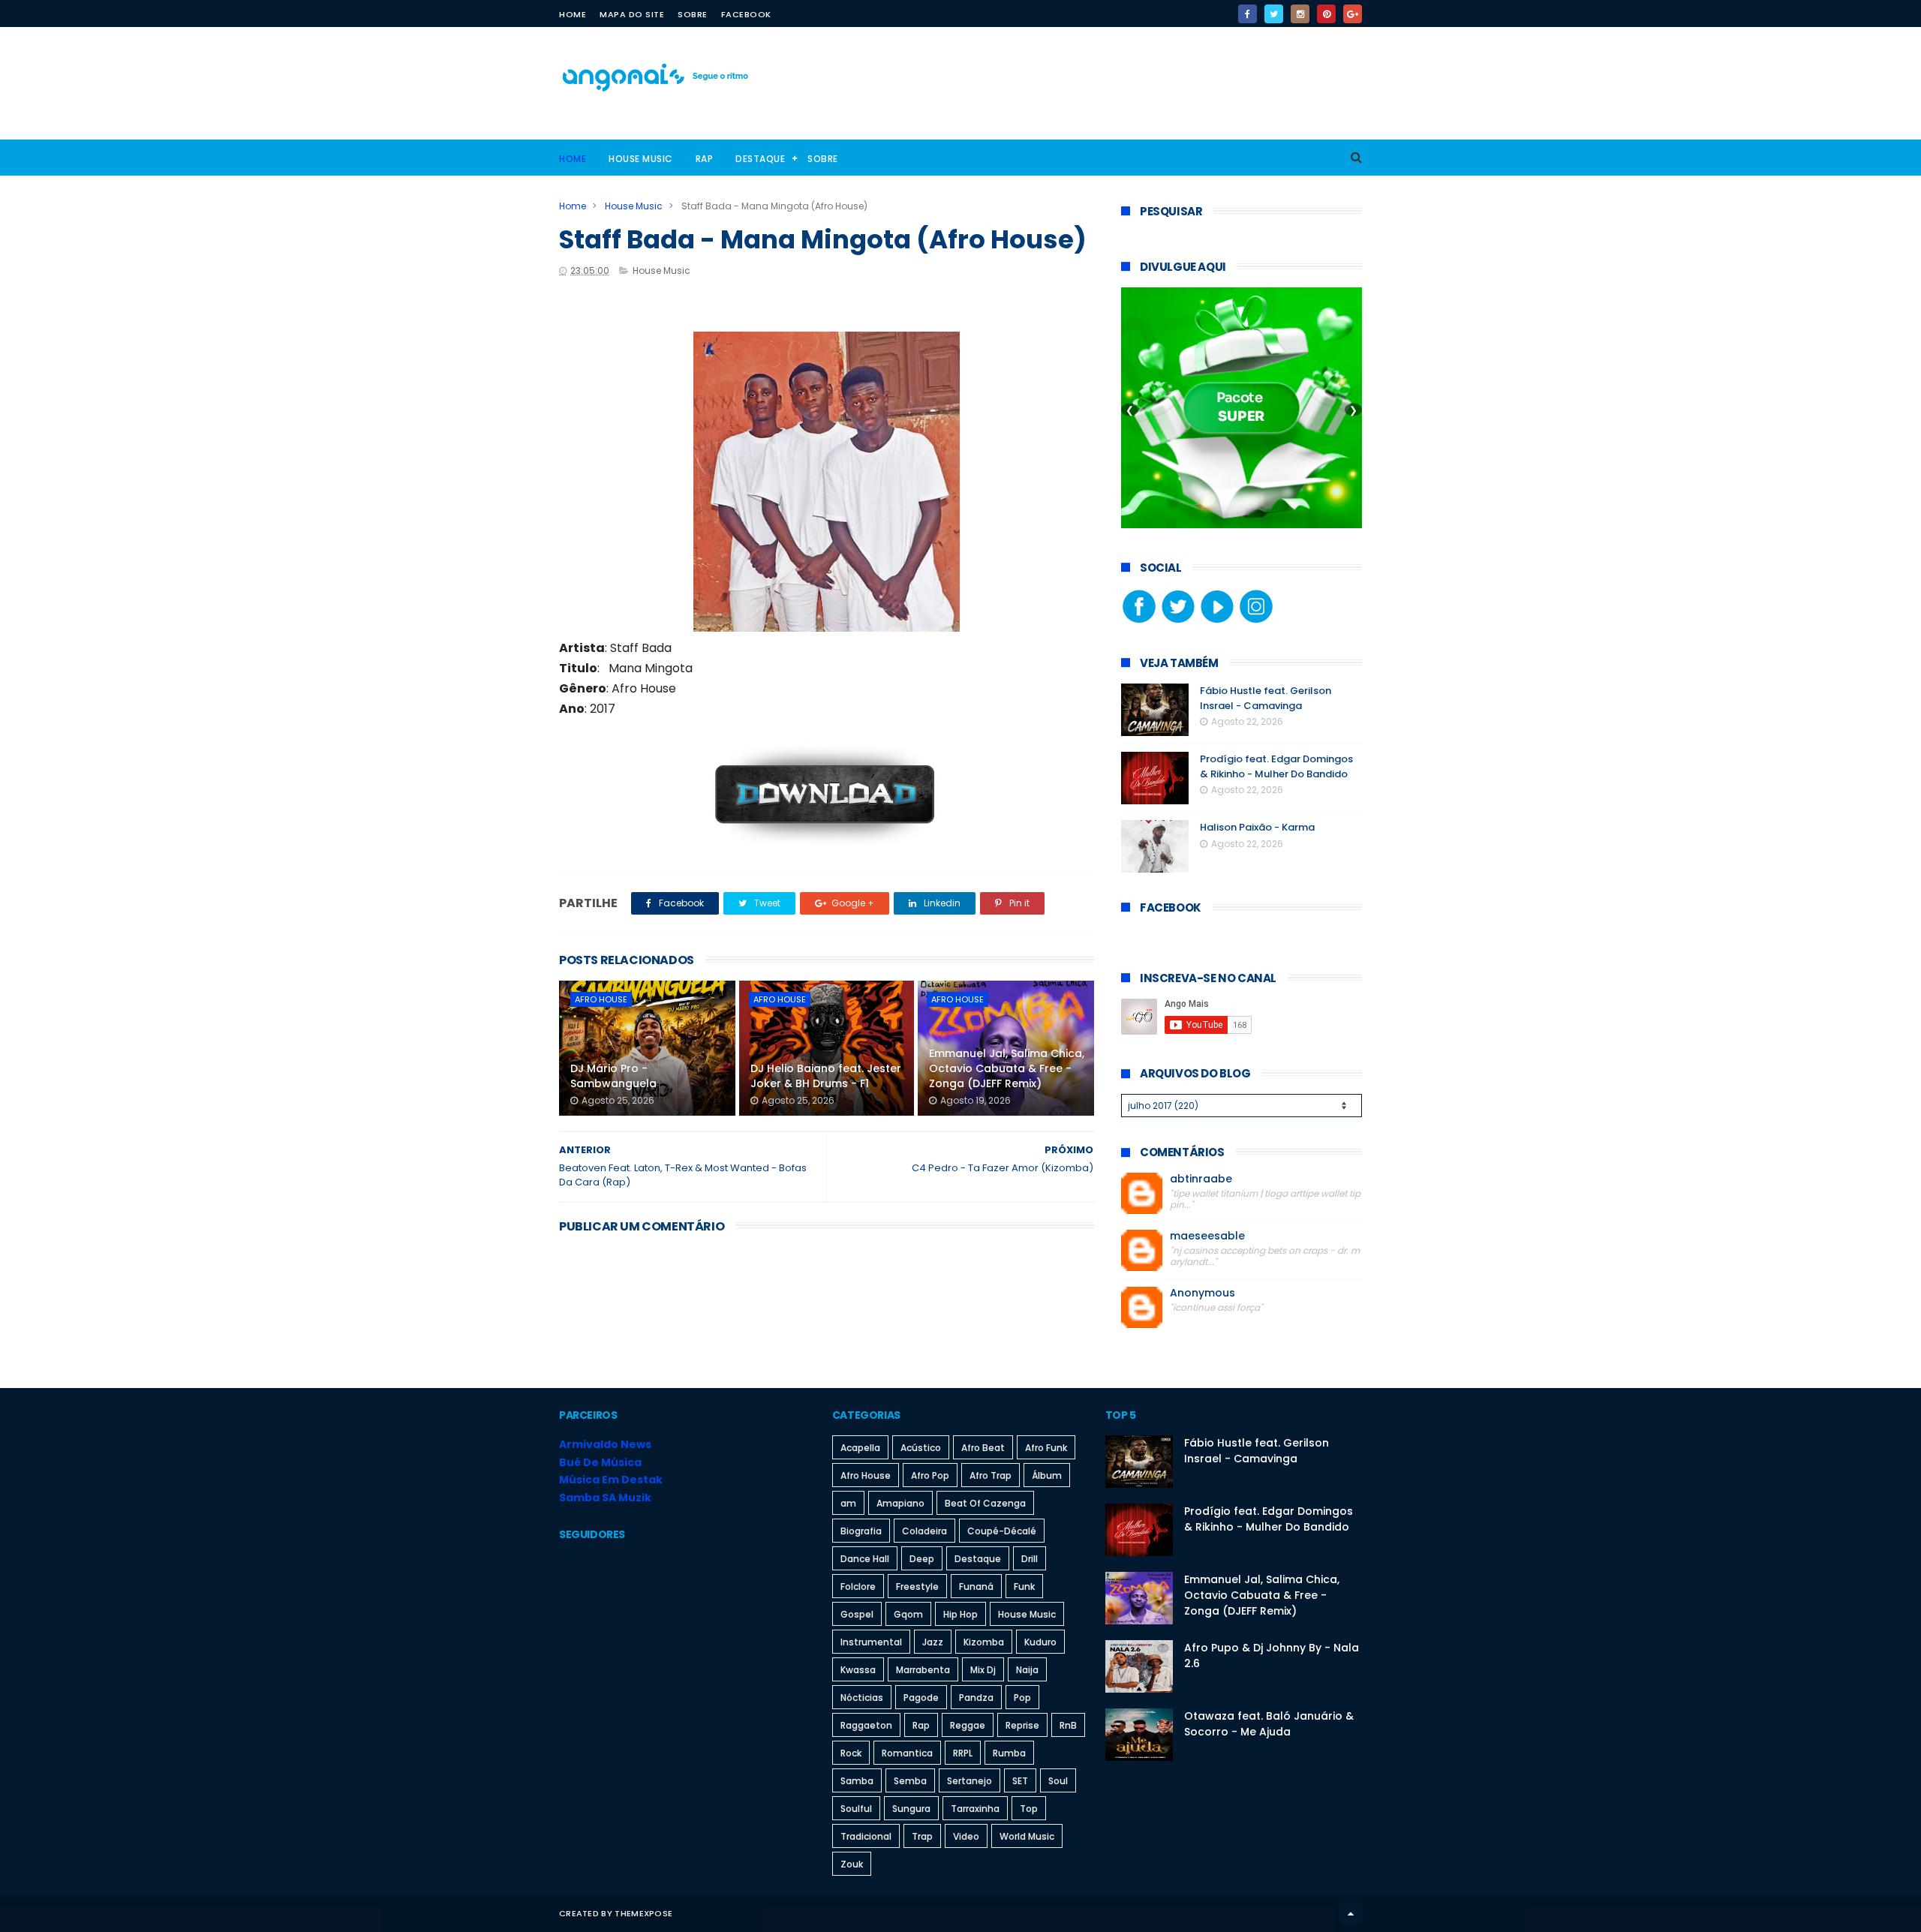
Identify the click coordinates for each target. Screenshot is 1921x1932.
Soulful (856, 1809)
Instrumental (871, 1642)
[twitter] (1274, 14)
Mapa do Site (632, 14)
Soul (1058, 1781)
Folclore (858, 1586)
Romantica (907, 1753)
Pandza (976, 1698)
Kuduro (1040, 1642)
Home (573, 14)
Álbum (1047, 1475)
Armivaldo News (605, 1444)
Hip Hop (960, 1614)
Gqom (908, 1614)
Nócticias (862, 1698)
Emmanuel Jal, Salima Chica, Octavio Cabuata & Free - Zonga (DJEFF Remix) (1007, 1068)
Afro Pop (930, 1475)
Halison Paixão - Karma (1257, 827)
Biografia (861, 1531)
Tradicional (866, 1836)
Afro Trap (991, 1475)
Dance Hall (865, 1559)
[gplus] (1353, 14)
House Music (641, 159)
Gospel (857, 1614)
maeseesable (1207, 1236)
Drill (1030, 1559)
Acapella (860, 1448)
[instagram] (1300, 14)
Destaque (760, 159)
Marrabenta (923, 1670)
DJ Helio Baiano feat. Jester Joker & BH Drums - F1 (826, 1076)
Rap (705, 159)
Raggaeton (866, 1725)
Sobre (693, 14)
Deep (922, 1559)
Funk (1024, 1586)
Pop (1022, 1698)
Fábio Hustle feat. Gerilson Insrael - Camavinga (1266, 698)
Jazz (933, 1642)
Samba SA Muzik (605, 1498)
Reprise (1022, 1725)
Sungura (911, 1809)
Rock (851, 1753)
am (848, 1503)
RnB (1068, 1725)
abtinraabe (1201, 1179)
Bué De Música (600, 1462)
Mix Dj (983, 1670)
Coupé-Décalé (1002, 1531)
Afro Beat (983, 1448)
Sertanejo (970, 1781)
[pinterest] (1326, 14)
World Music (1027, 1836)
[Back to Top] (1351, 1913)
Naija (1027, 1670)
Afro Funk (1046, 1448)
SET (1020, 1781)
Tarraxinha (975, 1809)
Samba (857, 1781)
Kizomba (984, 1642)
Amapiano (900, 1503)
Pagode (921, 1698)
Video (966, 1836)
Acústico (921, 1448)
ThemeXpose (643, 1913)
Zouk (852, 1864)
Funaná (976, 1586)
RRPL (963, 1753)
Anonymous (1203, 1293)
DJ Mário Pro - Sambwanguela (613, 1076)
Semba (910, 1781)
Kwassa (858, 1670)
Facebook (746, 14)
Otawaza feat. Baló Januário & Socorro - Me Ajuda (1269, 1724)
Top (1029, 1809)
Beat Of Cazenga (985, 1503)
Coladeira (924, 1531)
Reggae (968, 1725)
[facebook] (1248, 14)
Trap (922, 1836)
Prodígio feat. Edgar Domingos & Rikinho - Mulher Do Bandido (1276, 766)
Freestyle (917, 1586)
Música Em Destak (611, 1480)
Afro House (601, 999)
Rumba (1009, 1753)
